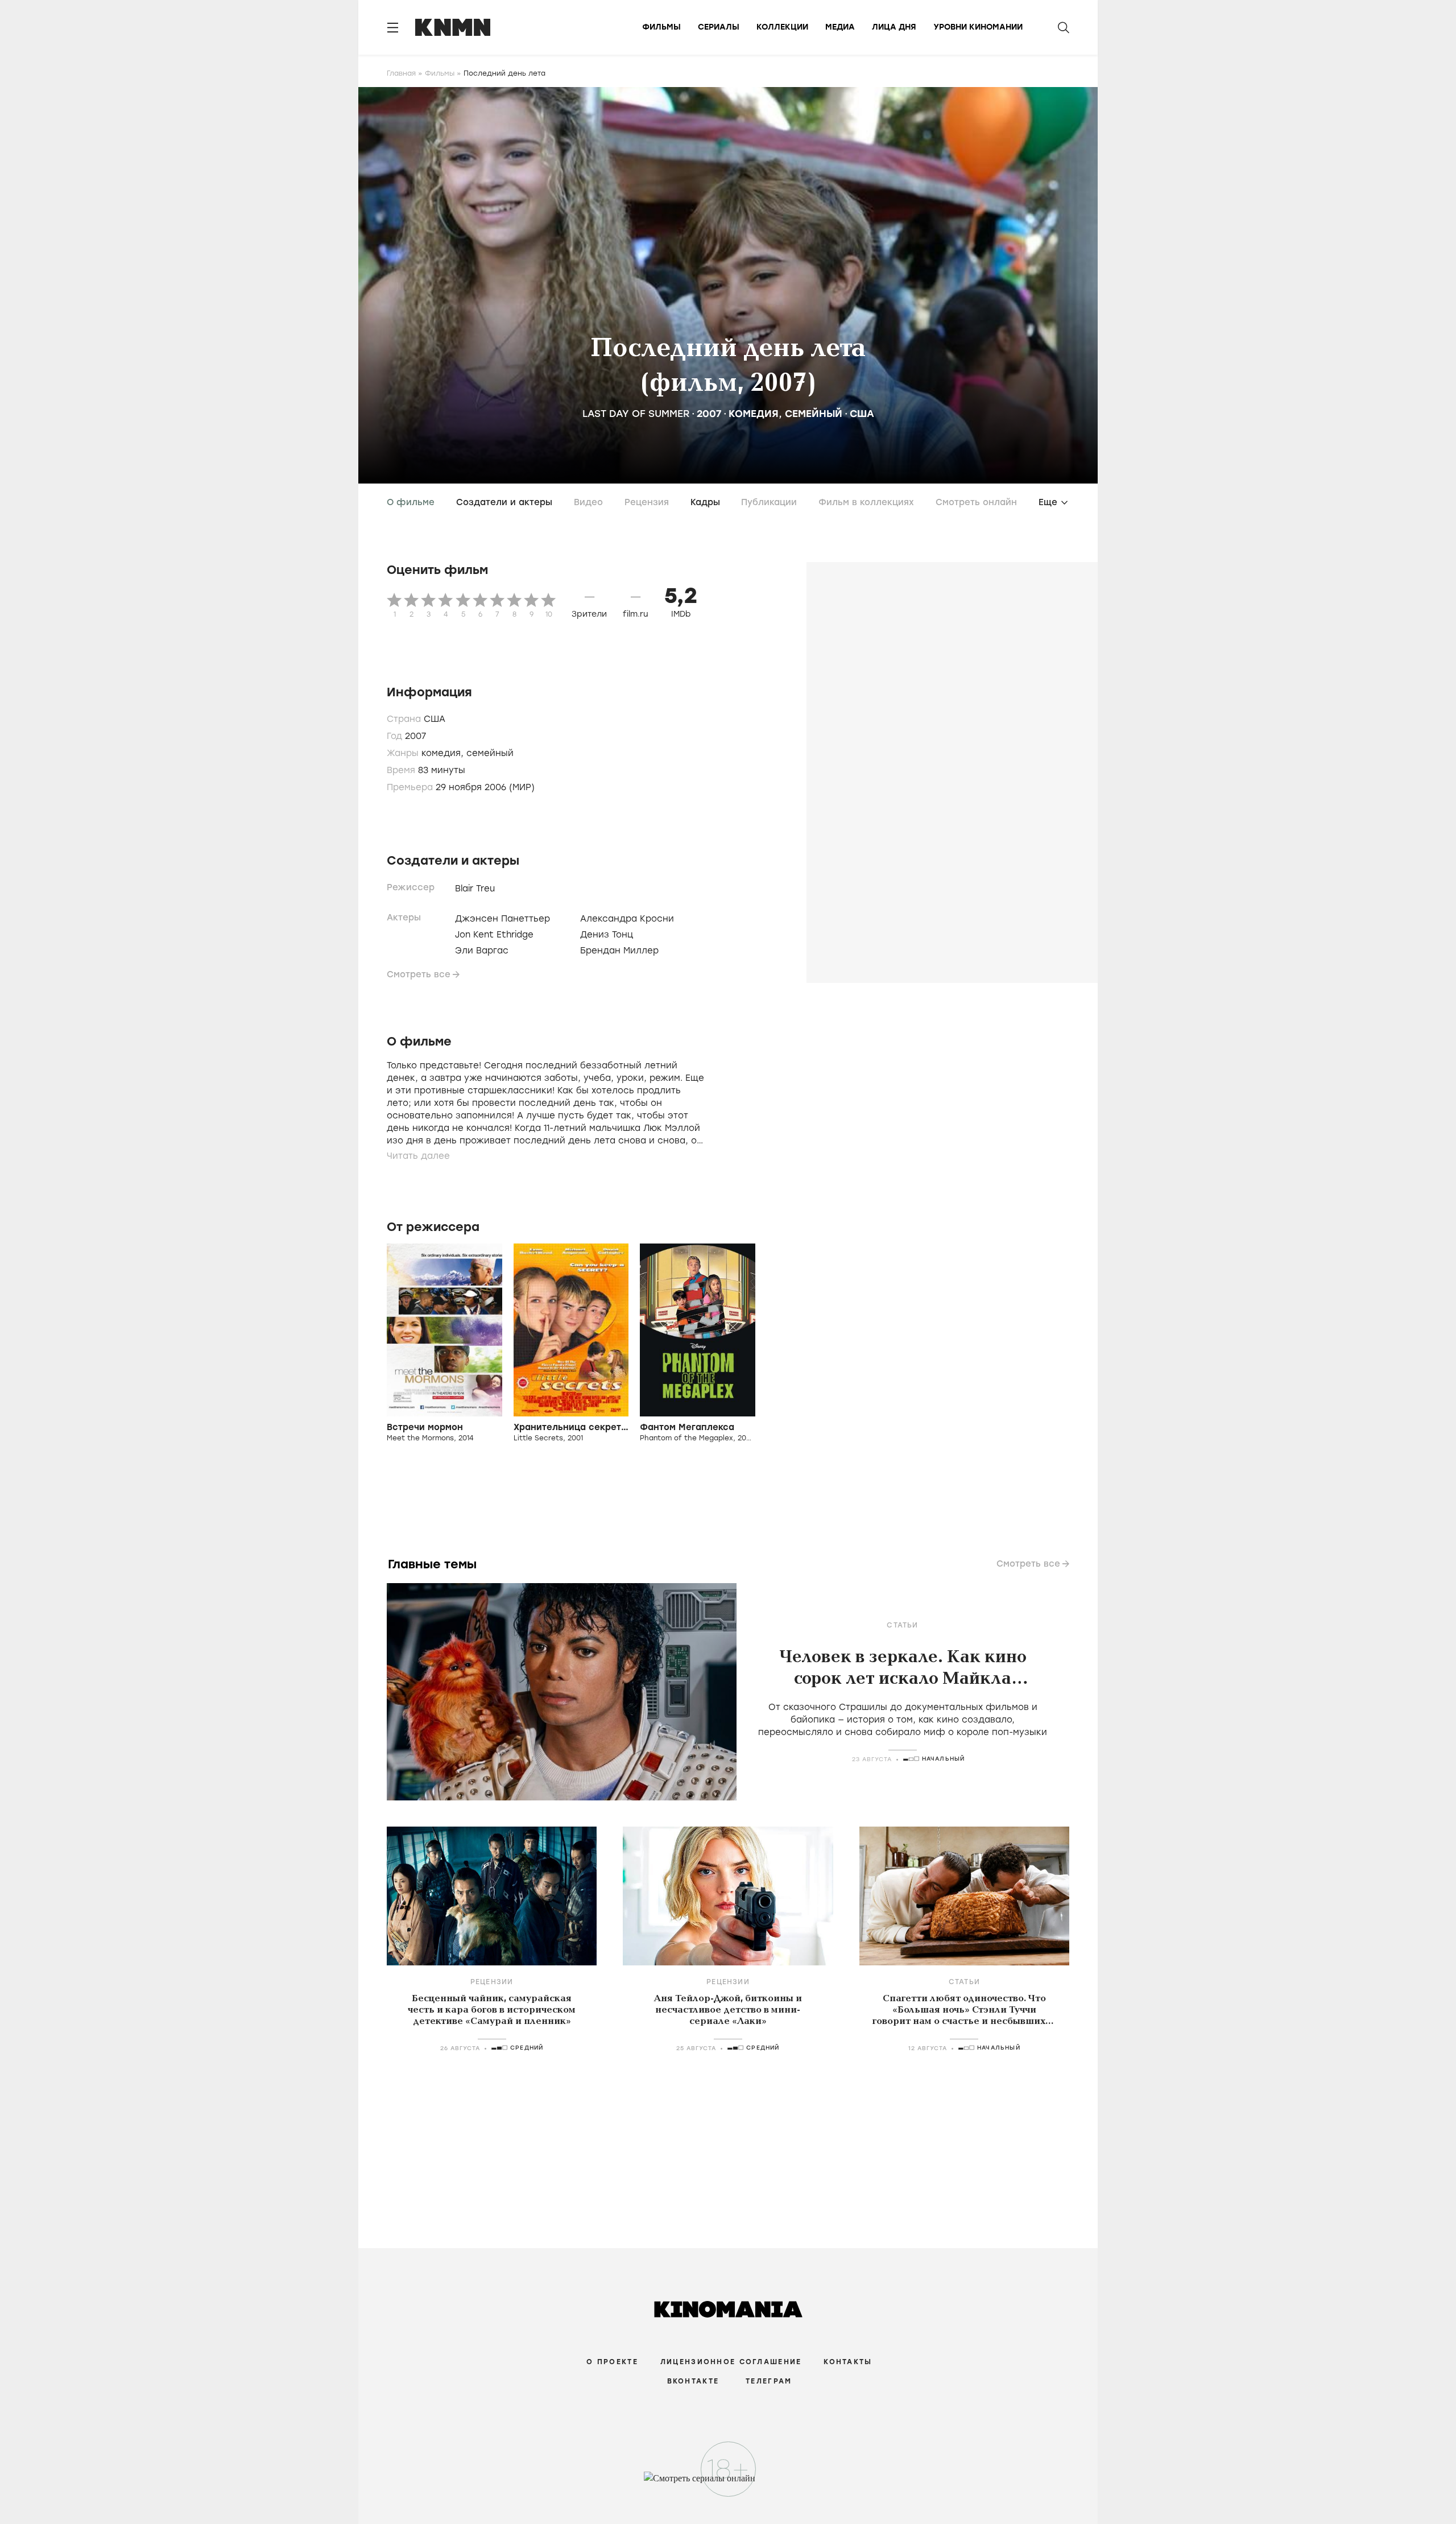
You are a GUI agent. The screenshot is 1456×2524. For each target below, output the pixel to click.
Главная (401, 73)
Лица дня (894, 27)
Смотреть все (419, 974)
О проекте (612, 2362)
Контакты (848, 2362)
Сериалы (719, 27)
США (862, 414)
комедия (754, 414)
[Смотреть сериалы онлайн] (728, 2484)
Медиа (840, 27)
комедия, (444, 753)
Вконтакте (693, 2381)
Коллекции (782, 27)
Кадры (705, 502)
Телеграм (769, 2381)
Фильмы (661, 27)
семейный (814, 414)
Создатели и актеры (504, 502)
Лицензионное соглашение (731, 2362)
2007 (709, 414)
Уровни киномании (978, 27)
